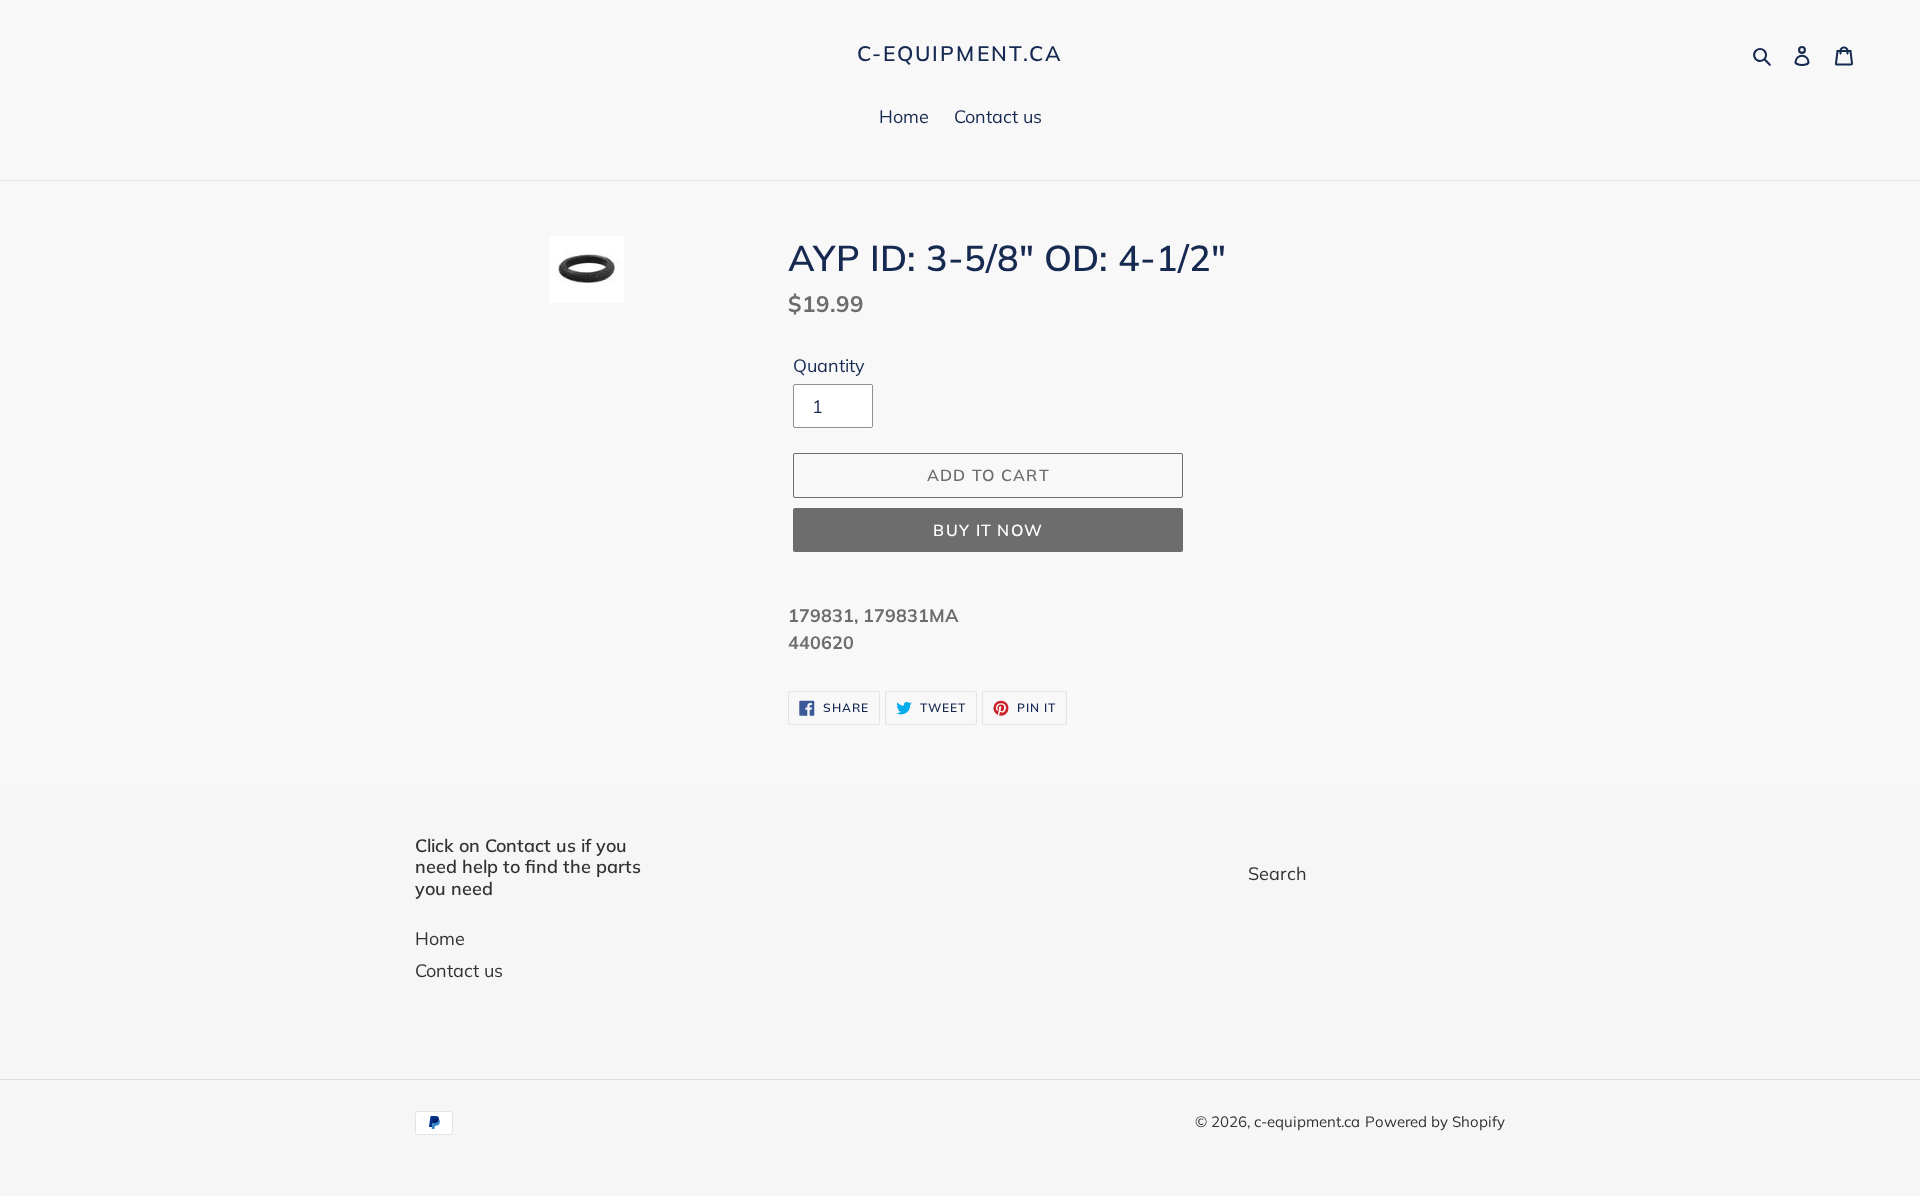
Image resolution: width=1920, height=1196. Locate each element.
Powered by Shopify (1435, 1121)
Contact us (459, 970)
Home (440, 938)
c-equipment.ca (960, 53)
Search (1277, 873)
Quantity (829, 365)
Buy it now (988, 530)
